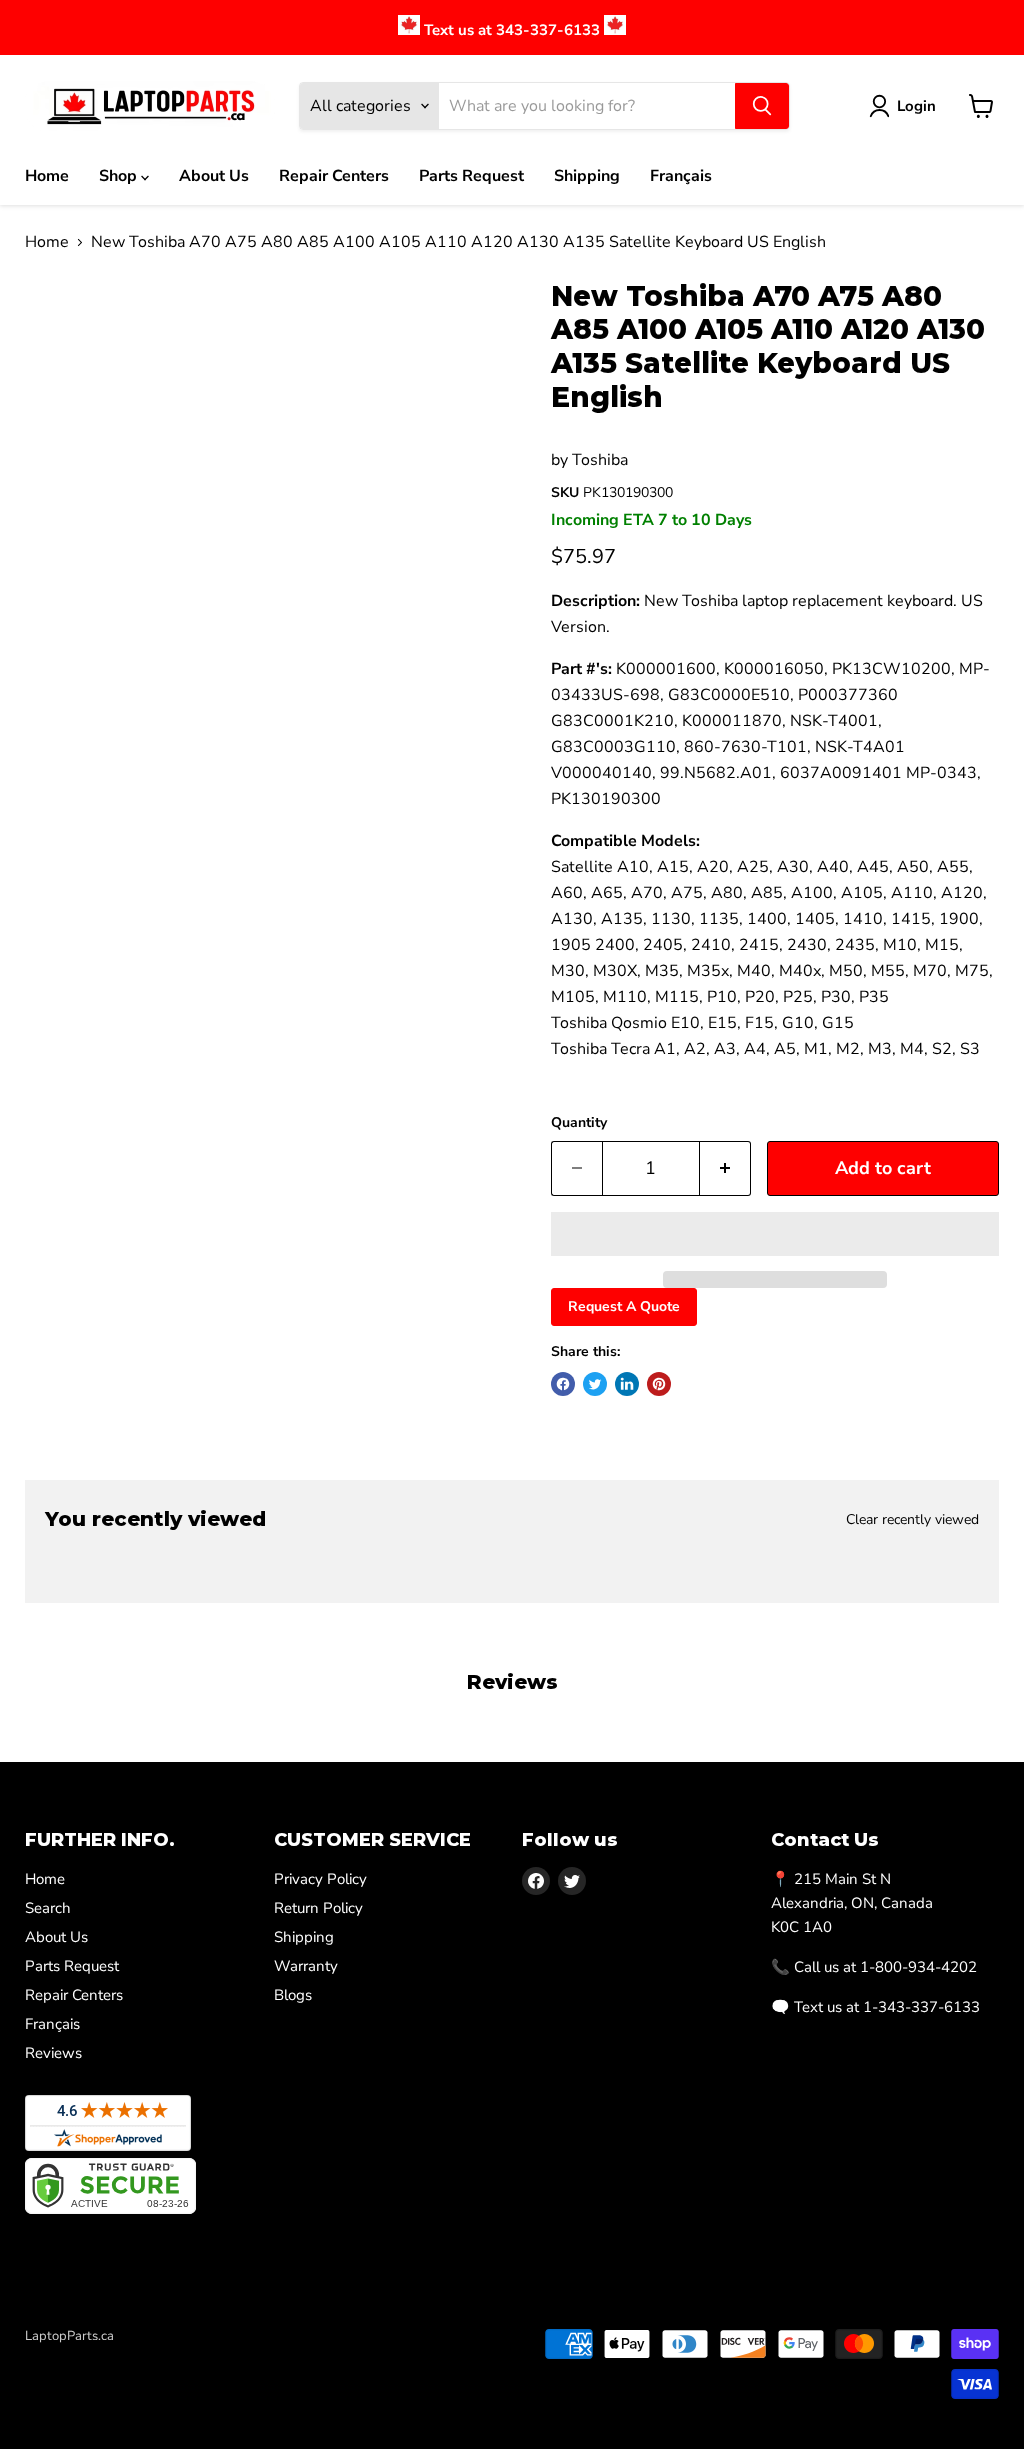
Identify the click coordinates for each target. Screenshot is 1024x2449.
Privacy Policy (320, 1879)
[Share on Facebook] (563, 1384)
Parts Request (471, 176)
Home (47, 176)
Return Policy (318, 1908)
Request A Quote (624, 1306)
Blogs (293, 1995)
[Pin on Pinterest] (659, 1384)
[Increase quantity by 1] (725, 1168)
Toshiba (600, 460)
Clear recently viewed (912, 1520)
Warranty (306, 1966)
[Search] (762, 106)
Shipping (587, 176)
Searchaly (141, 2357)
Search (48, 1908)
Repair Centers (334, 176)
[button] (775, 1234)
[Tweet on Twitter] (595, 1384)
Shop (120, 176)
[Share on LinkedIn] (627, 1384)
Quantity (579, 1123)
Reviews (53, 2053)
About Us (214, 176)
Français (681, 176)
